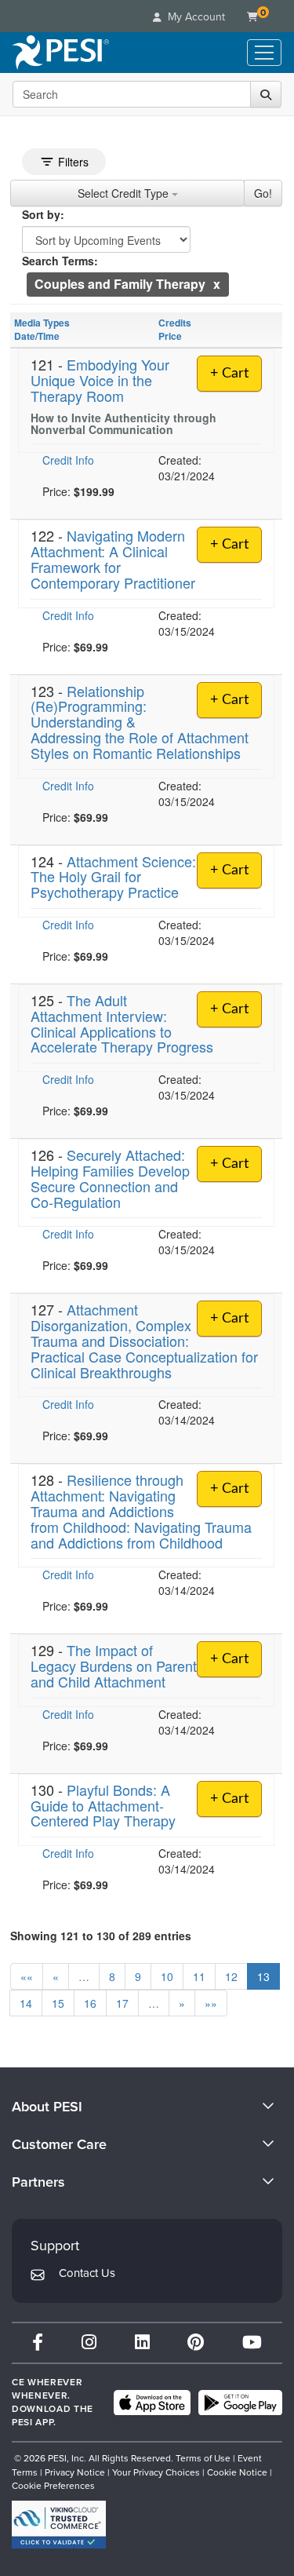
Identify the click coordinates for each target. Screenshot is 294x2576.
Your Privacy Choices (156, 2472)
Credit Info (68, 460)
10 (167, 1976)
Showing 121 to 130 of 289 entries (101, 1936)
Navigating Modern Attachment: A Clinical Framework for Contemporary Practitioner (113, 558)
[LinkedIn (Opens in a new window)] (142, 2342)
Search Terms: (60, 261)
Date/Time (37, 336)
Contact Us (87, 2273)
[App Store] (152, 2403)
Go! (263, 193)
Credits (175, 323)
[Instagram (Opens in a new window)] (89, 2342)
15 (58, 2003)
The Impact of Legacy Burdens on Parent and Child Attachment (114, 1666)
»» (211, 2003)
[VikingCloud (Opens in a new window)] (59, 2525)
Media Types (42, 323)
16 (90, 2003)
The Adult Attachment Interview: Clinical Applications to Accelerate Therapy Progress (122, 1023)
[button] (217, 284)
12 (231, 1976)
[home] (61, 53)
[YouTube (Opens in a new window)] (252, 2342)
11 (199, 1976)
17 (122, 2003)
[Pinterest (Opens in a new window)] (196, 2342)
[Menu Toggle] (264, 53)
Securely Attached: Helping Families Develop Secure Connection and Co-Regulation (110, 1178)
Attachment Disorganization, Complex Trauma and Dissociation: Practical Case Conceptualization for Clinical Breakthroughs (144, 1340)
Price (170, 336)
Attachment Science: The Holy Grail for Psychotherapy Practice (113, 877)
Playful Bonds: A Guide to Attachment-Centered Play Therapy (103, 1805)
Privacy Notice (75, 2472)
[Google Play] (240, 2403)
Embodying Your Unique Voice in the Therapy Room (100, 380)
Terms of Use (203, 2458)
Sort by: (43, 214)
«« (27, 1976)
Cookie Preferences (53, 2486)
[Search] (266, 94)
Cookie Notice (237, 2472)
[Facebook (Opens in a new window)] (38, 2342)
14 (26, 2003)
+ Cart (229, 374)
